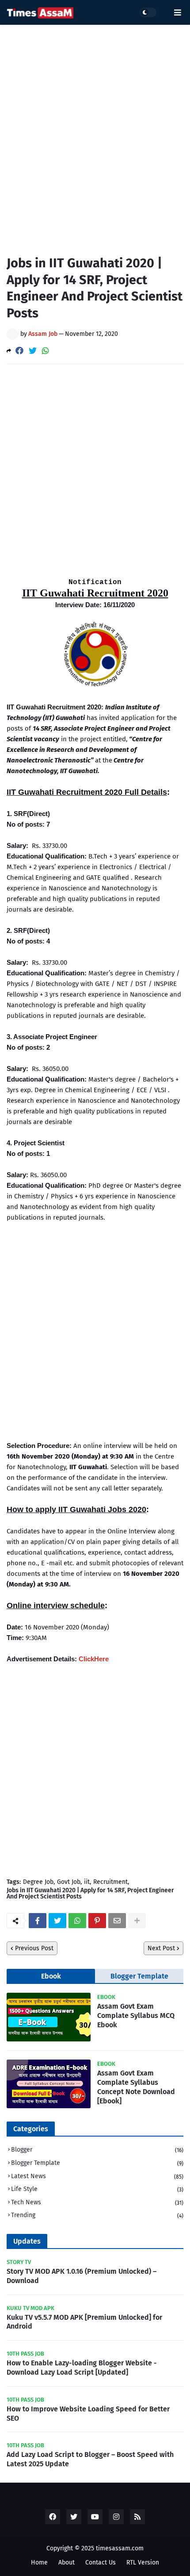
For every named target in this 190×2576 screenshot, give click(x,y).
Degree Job (38, 1882)
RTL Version (143, 2563)
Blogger (97, 2150)
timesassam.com (120, 2548)
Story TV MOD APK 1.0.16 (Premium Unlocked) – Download (82, 2276)
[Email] (117, 1921)
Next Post (161, 1948)
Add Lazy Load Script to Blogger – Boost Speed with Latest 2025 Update (90, 2459)
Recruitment (110, 1882)
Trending (97, 2215)
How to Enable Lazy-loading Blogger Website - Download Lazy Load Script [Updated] (82, 2368)
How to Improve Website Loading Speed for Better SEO (88, 2414)
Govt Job (69, 1882)
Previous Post (34, 1948)
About (66, 2563)
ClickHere (94, 1659)
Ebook (51, 1976)
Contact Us (101, 2563)
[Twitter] (33, 351)
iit (87, 1882)
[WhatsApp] (46, 351)
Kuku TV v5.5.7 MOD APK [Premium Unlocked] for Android (84, 2322)
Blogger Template (139, 1976)
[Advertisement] (95, 133)
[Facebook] (19, 351)
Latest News (97, 2176)
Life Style (97, 2189)
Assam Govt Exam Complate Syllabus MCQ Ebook (136, 2016)
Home (39, 2563)
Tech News (97, 2202)
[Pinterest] (97, 1921)
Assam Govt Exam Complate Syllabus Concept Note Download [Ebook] (136, 2087)
